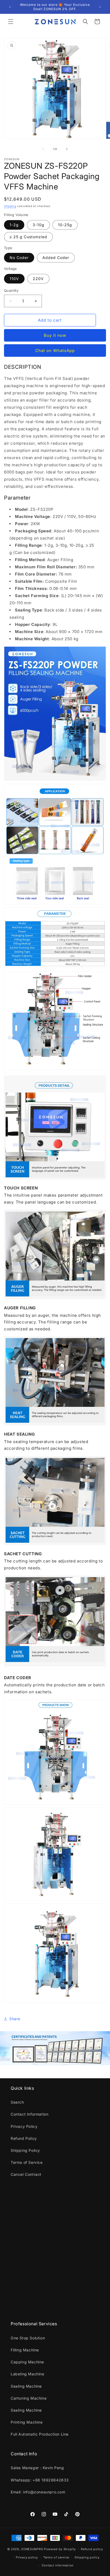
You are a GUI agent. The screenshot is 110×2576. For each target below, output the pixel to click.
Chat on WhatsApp (55, 351)
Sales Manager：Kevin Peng (37, 2468)
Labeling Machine (27, 2249)
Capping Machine (27, 2237)
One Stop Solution (28, 2213)
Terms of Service (27, 2162)
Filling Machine (25, 2225)
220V (38, 279)
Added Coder (56, 258)
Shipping (10, 206)
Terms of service (56, 2557)
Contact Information (30, 2114)
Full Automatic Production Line (40, 2310)
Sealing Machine (26, 2261)
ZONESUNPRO (32, 2549)
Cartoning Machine (29, 2273)
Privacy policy (27, 2557)
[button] (11, 22)
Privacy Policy (24, 2126)
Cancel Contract (26, 2174)
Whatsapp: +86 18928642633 (40, 2480)
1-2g (14, 225)
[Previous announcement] (10, 7)
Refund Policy (24, 2138)
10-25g (65, 225)
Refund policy (92, 2549)
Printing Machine (27, 2298)
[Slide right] (67, 149)
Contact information (58, 2565)
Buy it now (55, 335)
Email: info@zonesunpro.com (38, 2492)
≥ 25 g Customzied (28, 237)
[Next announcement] (100, 7)
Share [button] (15, 2019)
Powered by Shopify (60, 2549)
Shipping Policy (25, 2150)
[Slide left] (43, 149)
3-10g (38, 225)
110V (14, 279)
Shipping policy (87, 2557)
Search (17, 2102)
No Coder (19, 258)
